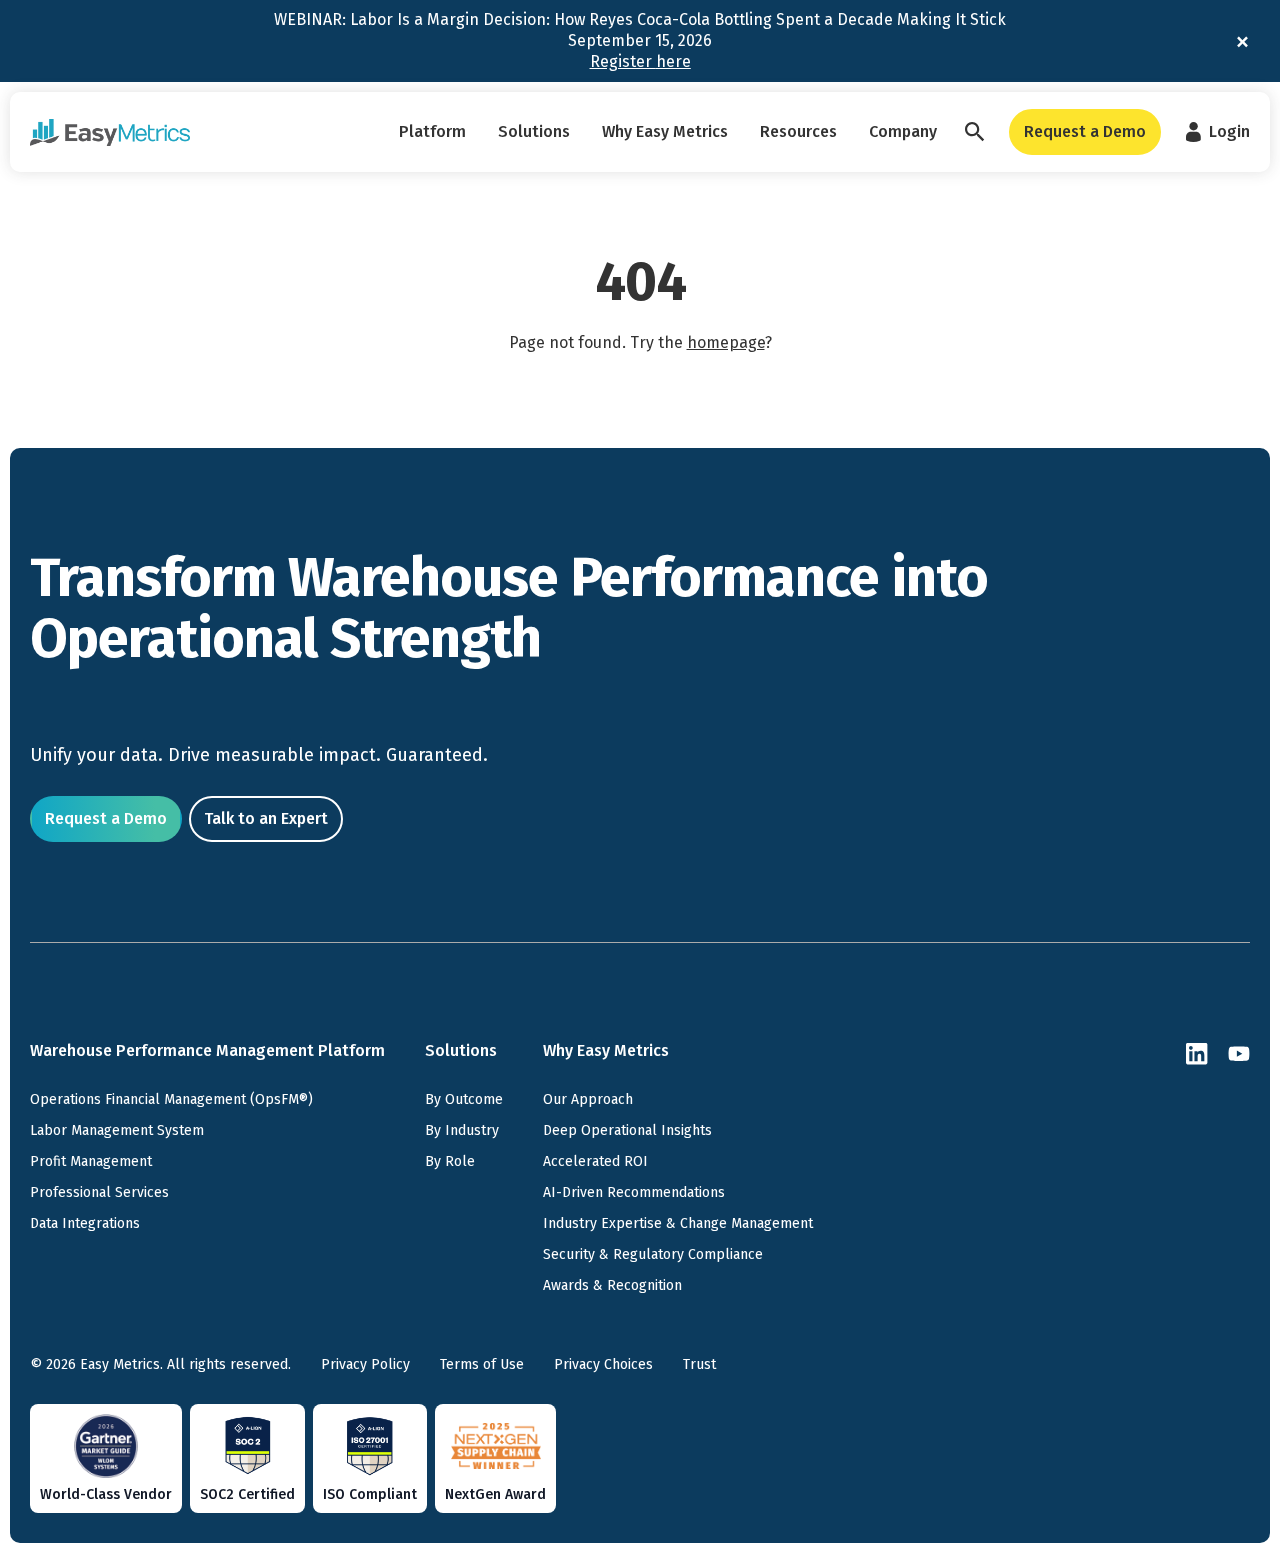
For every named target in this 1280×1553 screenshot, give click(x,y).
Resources (798, 131)
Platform (432, 131)
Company (903, 131)
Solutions (534, 131)
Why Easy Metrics (665, 131)
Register (640, 61)
